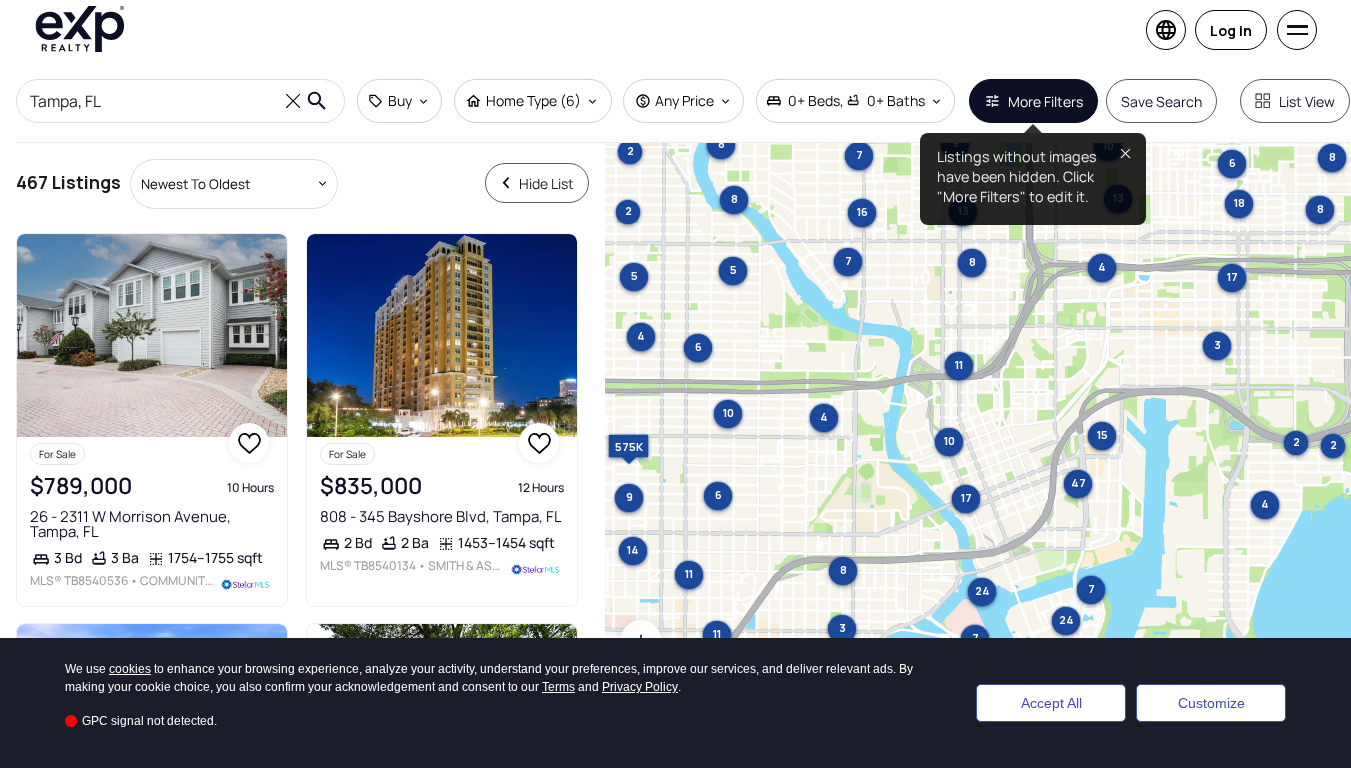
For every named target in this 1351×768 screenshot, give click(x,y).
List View (1307, 101)
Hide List (546, 183)
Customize (1211, 703)
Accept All (1051, 703)
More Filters (1045, 101)
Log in (1231, 30)
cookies (130, 669)
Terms (558, 687)
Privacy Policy (640, 687)
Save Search (1161, 101)
